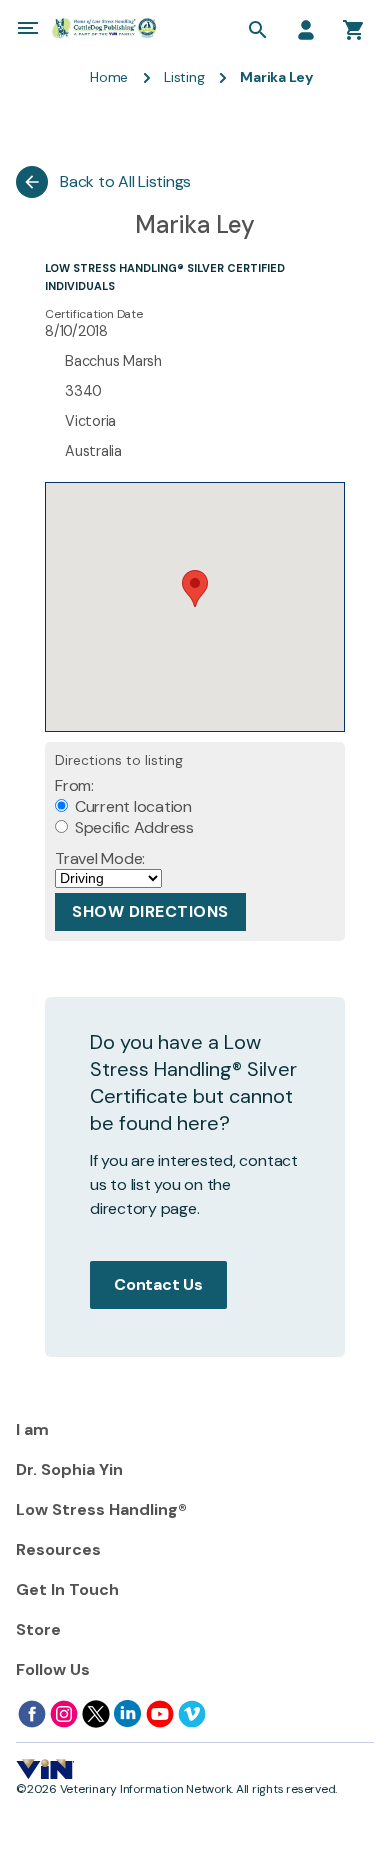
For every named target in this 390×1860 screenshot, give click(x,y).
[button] (195, 588)
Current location (131, 806)
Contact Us (158, 1284)
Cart (354, 30)
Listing (184, 77)
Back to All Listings (125, 181)
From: (74, 785)
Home (109, 77)
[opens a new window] (32, 1714)
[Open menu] (28, 28)
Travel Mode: (100, 858)
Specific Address (132, 827)
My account (306, 30)
